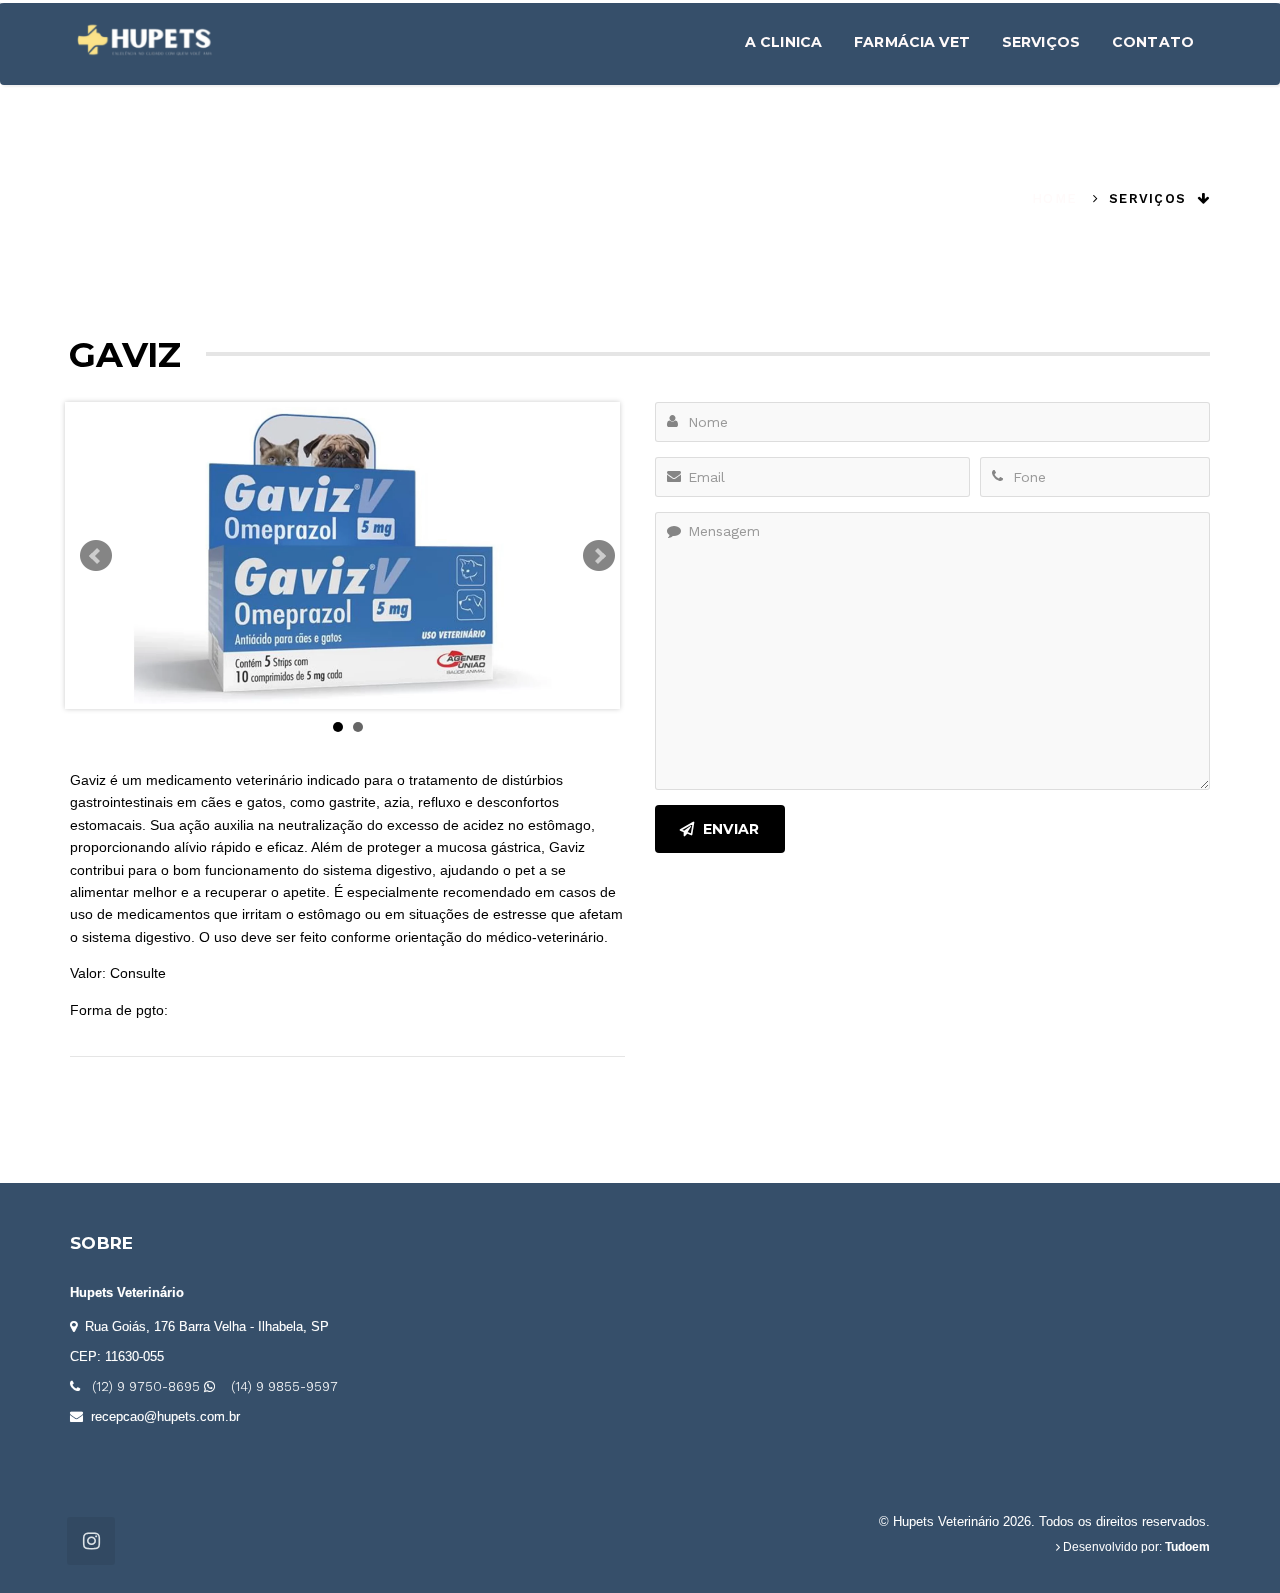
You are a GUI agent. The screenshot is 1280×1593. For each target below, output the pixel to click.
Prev (96, 556)
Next (599, 556)
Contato (1153, 42)
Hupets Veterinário (127, 1292)
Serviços (1041, 42)
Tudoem (1187, 1547)
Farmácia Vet (912, 42)
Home (1054, 198)
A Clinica (783, 42)
